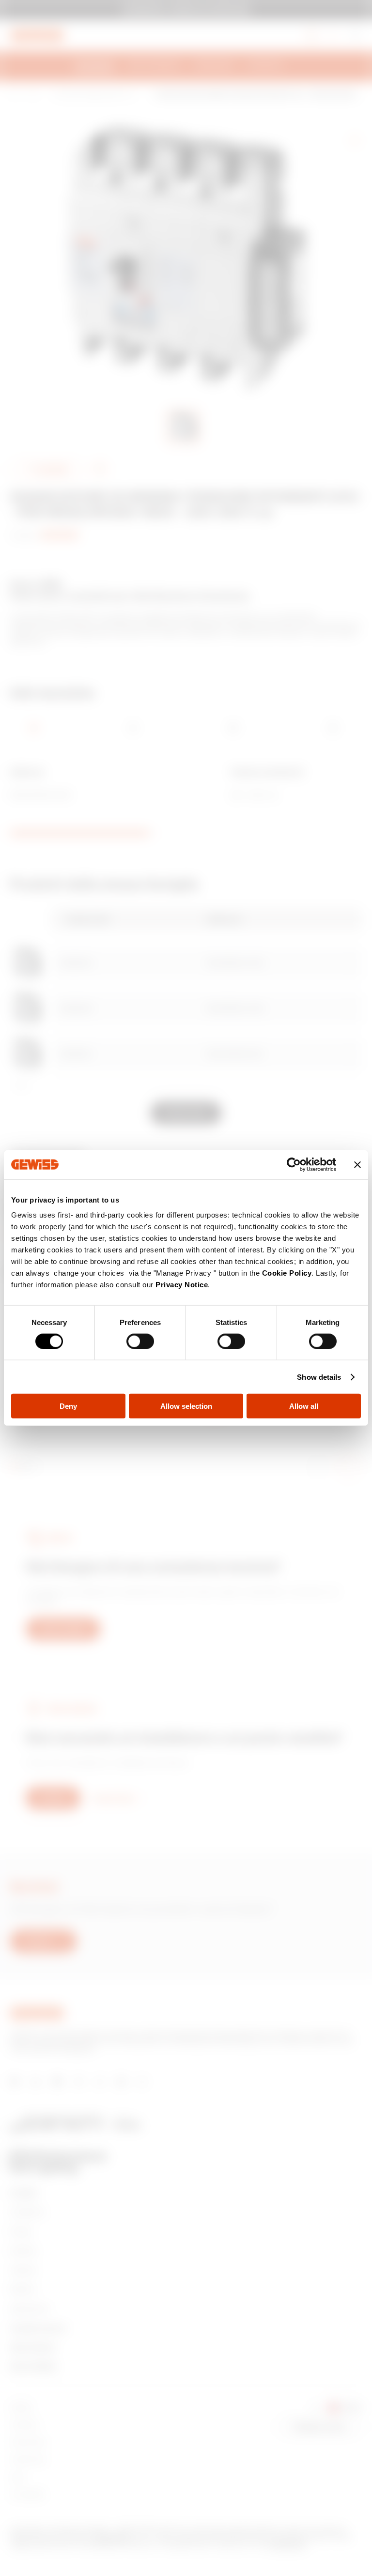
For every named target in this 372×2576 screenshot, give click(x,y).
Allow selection (186, 1406)
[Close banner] (357, 1164)
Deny (68, 1406)
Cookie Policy (287, 1273)
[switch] (140, 1341)
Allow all (304, 1406)
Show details (319, 1377)
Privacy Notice (182, 1285)
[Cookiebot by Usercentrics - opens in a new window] (294, 1164)
